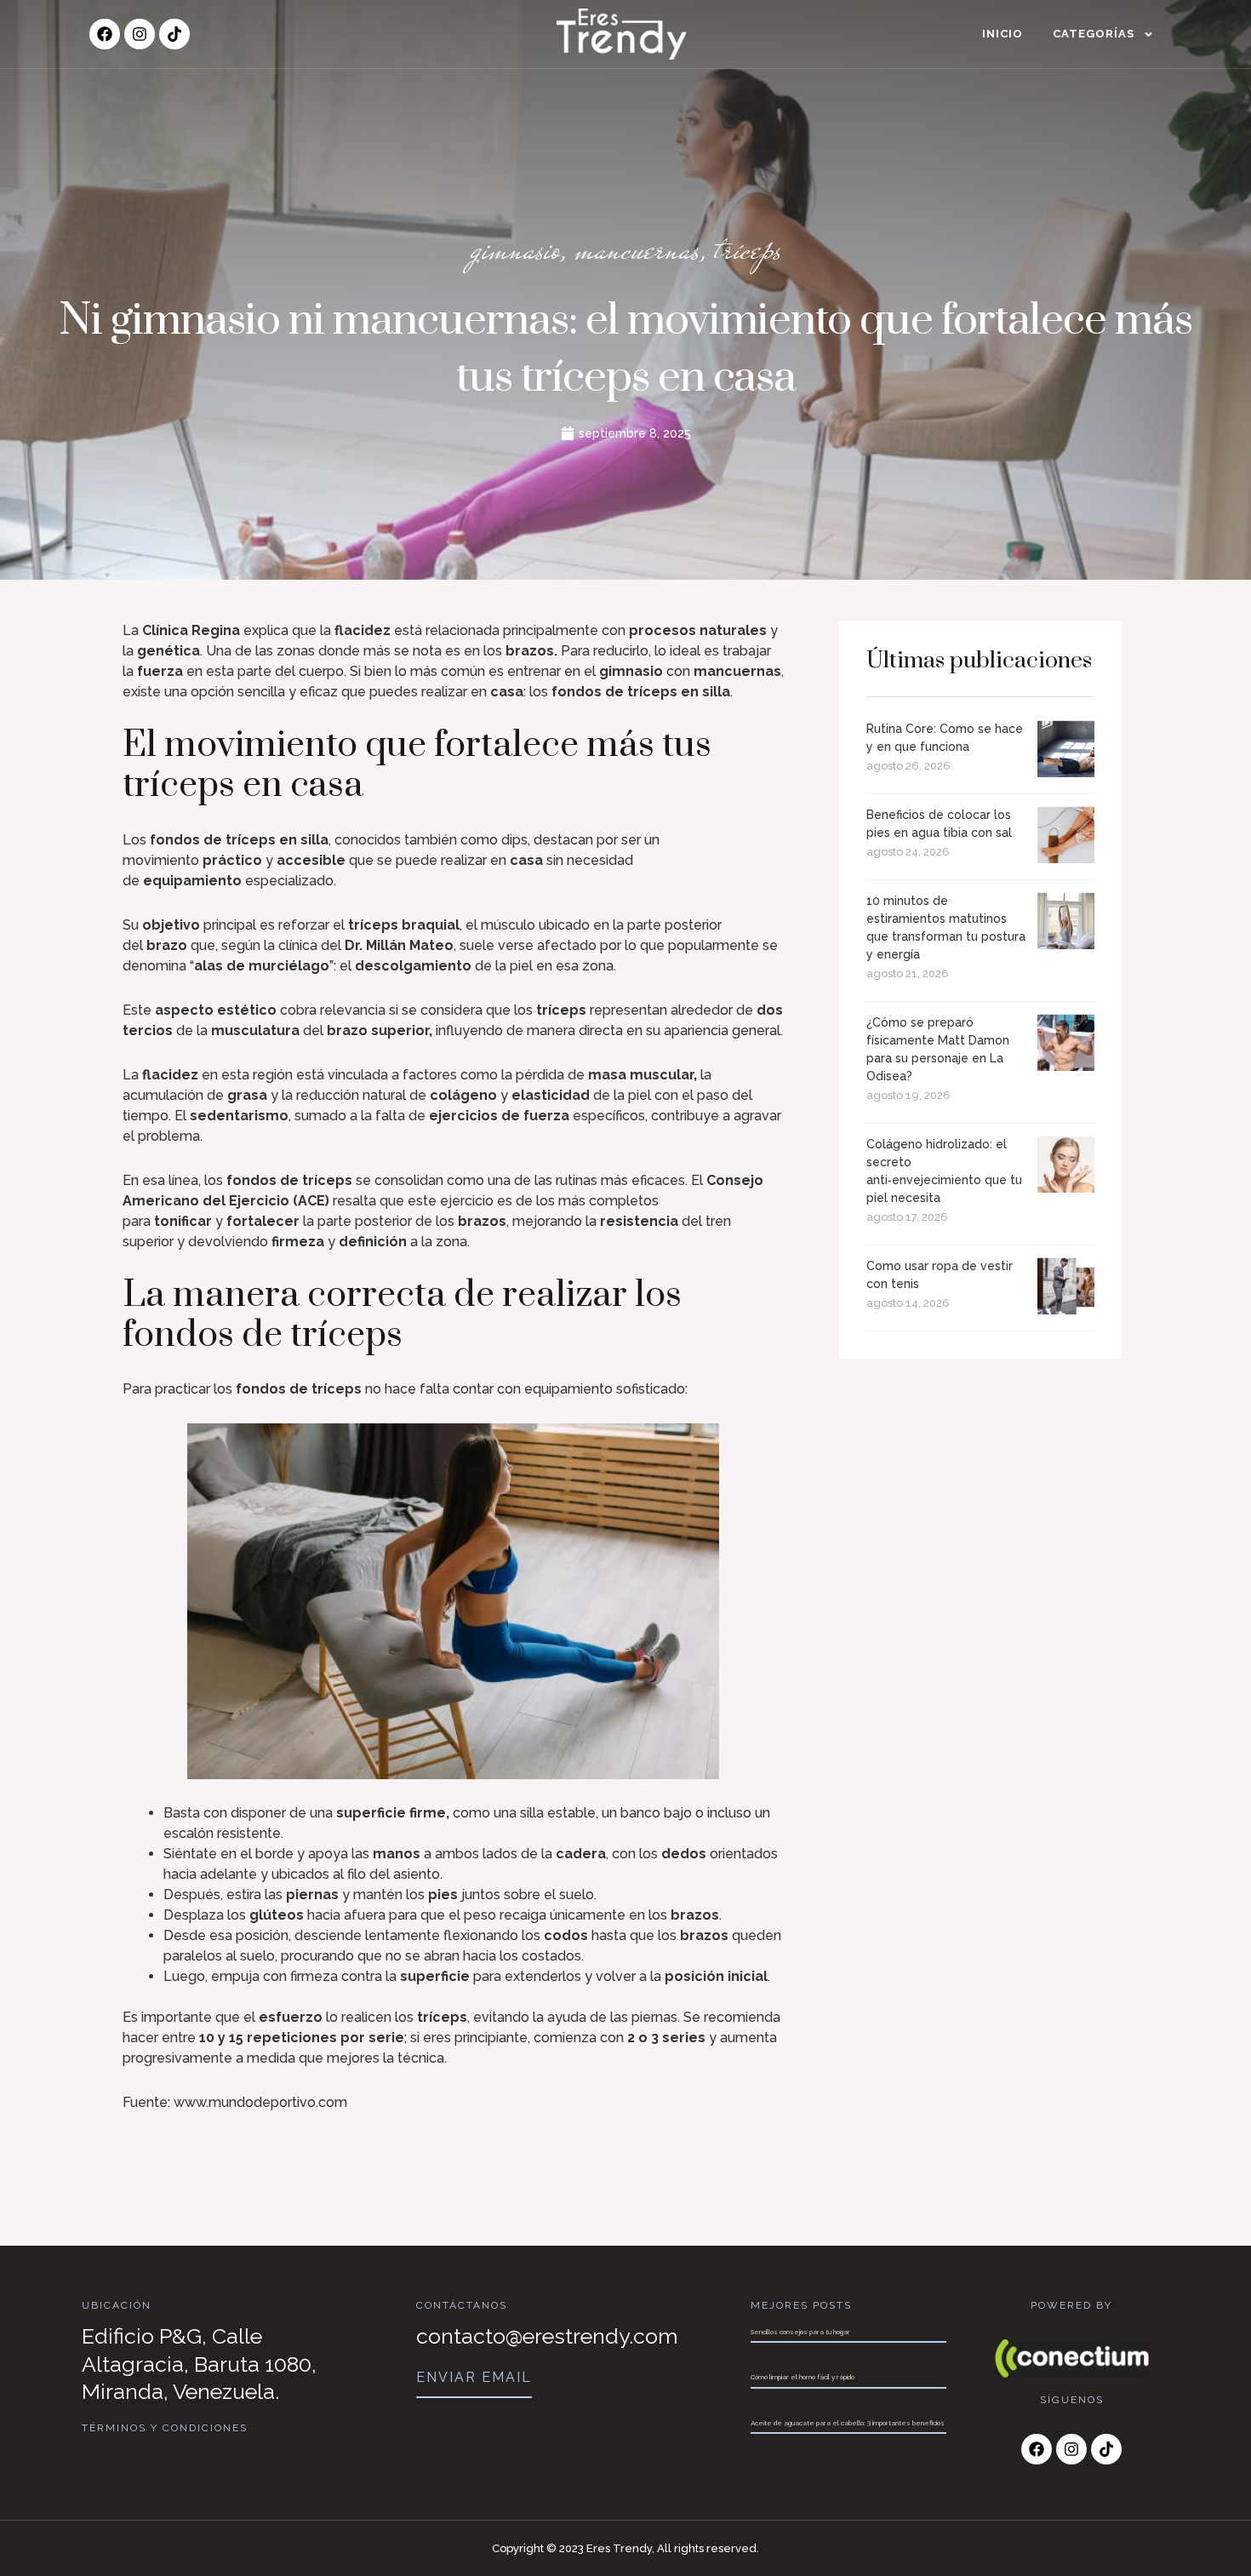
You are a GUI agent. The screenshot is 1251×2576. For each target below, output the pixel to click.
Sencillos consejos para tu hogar (800, 2332)
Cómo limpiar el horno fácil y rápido (803, 2377)
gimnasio (515, 249)
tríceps (748, 249)
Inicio (1003, 34)
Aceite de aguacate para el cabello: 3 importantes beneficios (848, 2423)
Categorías (1094, 34)
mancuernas (637, 249)
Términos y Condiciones (165, 2428)
